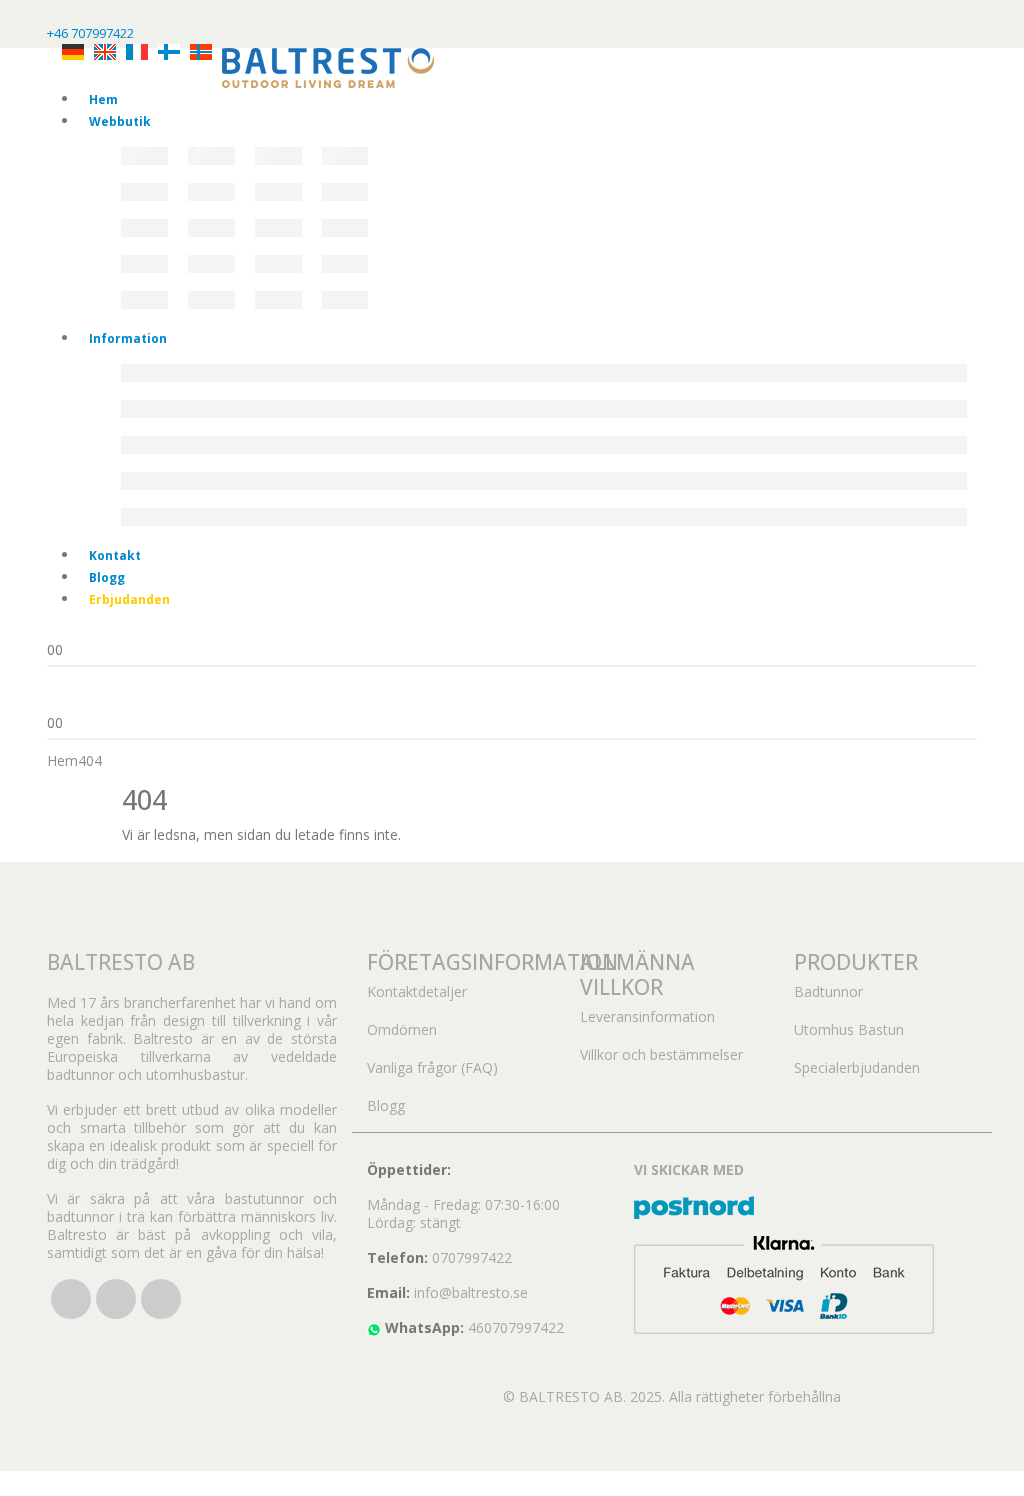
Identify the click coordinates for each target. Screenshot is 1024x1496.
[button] (12, 1481)
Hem (103, 99)
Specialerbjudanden (857, 1067)
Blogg (107, 577)
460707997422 (516, 1327)
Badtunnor (828, 991)
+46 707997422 (90, 33)
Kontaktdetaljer (417, 991)
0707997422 (472, 1257)
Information (128, 338)
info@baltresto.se (471, 1292)
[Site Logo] (328, 66)
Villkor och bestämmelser (661, 1054)
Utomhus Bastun (849, 1029)
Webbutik (120, 121)
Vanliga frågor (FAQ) (432, 1067)
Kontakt (115, 555)
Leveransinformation (647, 1016)
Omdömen (402, 1029)
